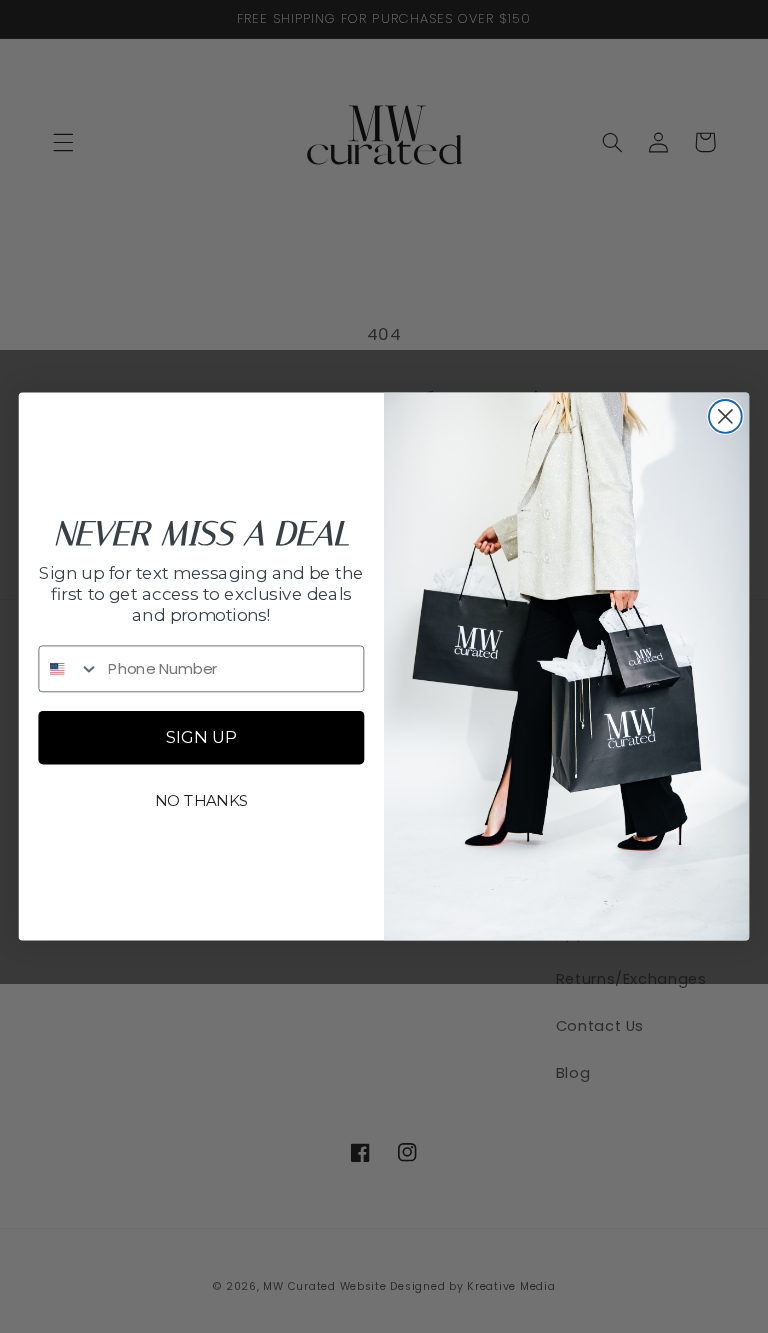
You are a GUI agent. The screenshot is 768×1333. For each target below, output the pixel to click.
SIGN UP (201, 737)
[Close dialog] (725, 416)
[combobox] (69, 668)
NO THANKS (202, 800)
